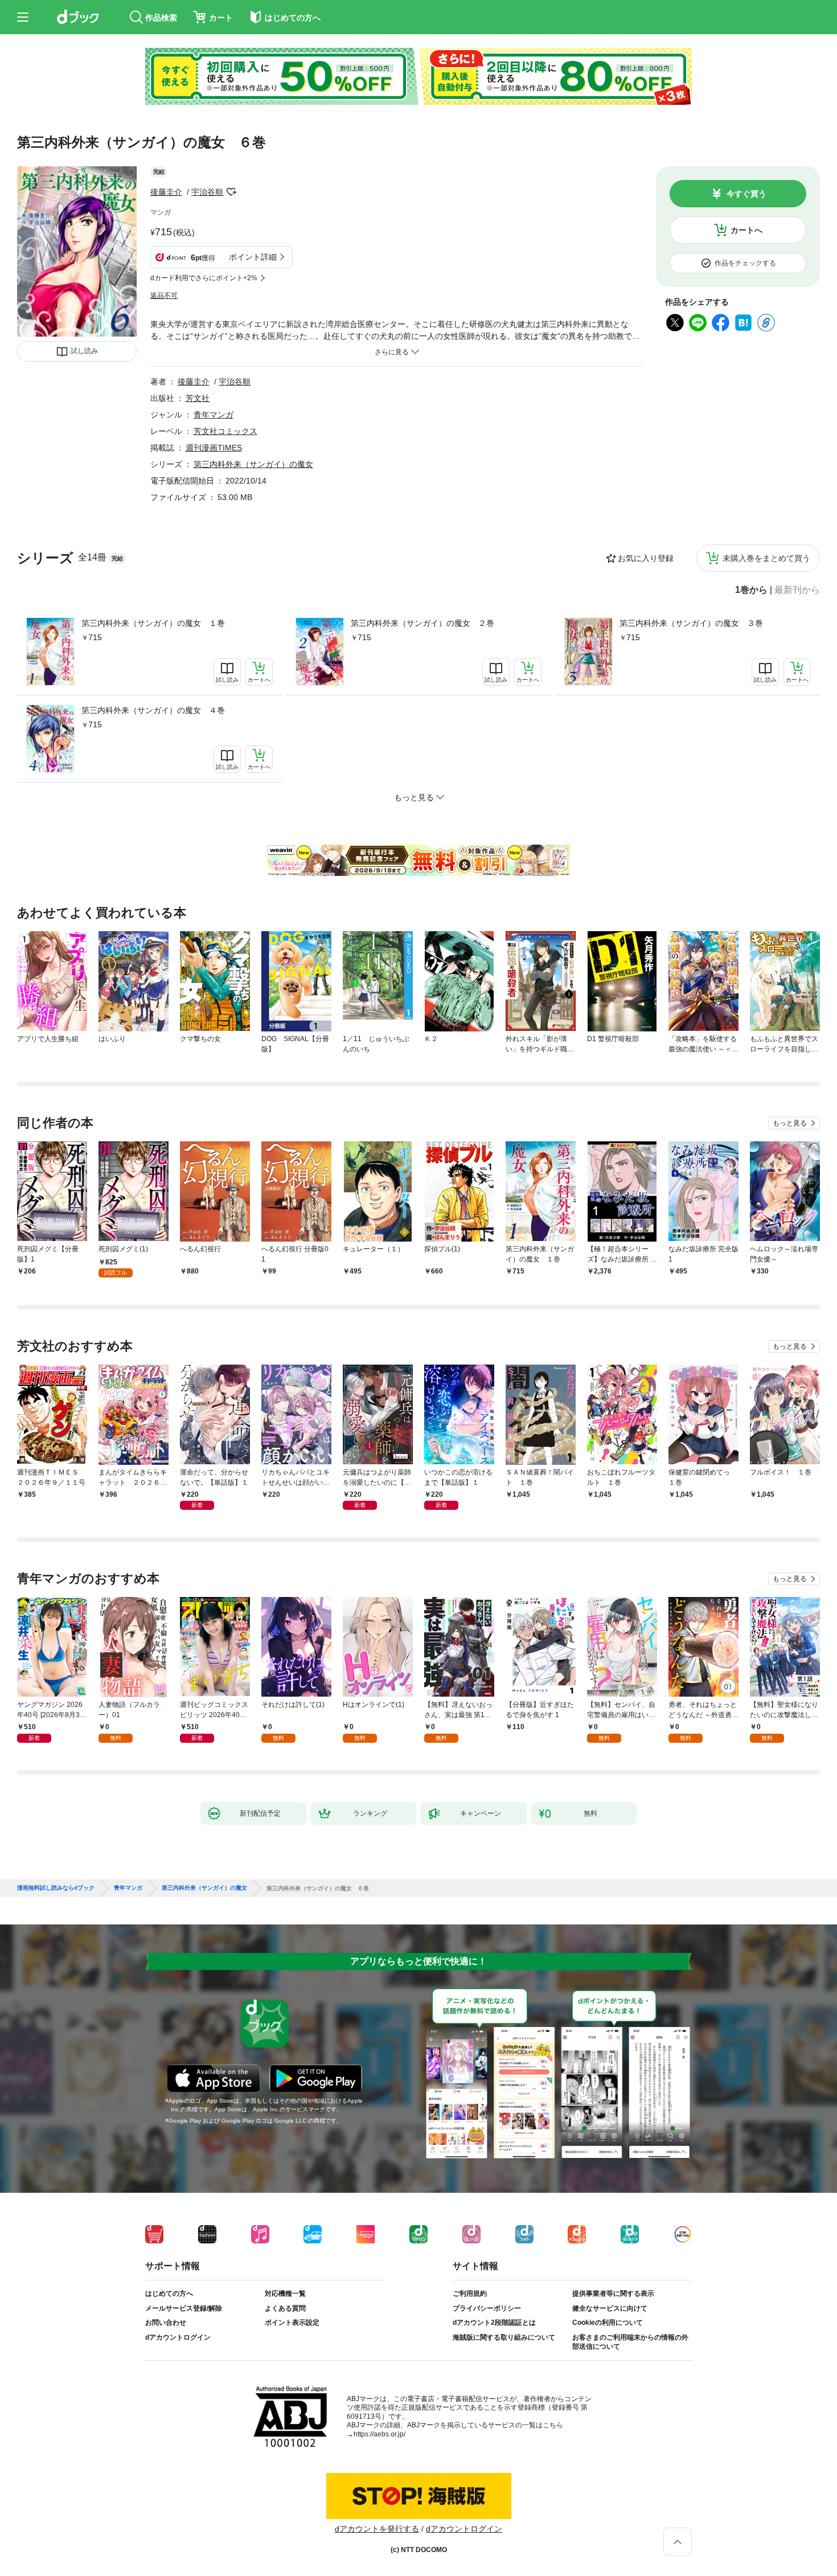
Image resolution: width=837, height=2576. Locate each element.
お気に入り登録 (646, 558)
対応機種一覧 (285, 2294)
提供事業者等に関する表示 (613, 2294)
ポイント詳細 (253, 257)
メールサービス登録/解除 (184, 2308)
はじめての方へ (169, 2294)
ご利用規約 (470, 2294)
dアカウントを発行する (377, 2529)
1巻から (751, 590)
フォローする (231, 192)
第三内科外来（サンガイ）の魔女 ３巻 (691, 623)
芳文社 (198, 398)
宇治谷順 (207, 192)
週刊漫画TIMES (214, 448)
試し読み (84, 351)
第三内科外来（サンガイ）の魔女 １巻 (153, 623)
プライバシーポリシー (487, 2308)
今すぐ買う (746, 194)
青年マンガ (214, 415)
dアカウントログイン (178, 2337)
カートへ (746, 230)
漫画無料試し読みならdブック (56, 1888)
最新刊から (797, 590)
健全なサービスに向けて (610, 2308)
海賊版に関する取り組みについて (504, 2337)
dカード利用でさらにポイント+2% (204, 278)
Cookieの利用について (608, 2323)
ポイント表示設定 (292, 2323)
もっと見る (790, 1123)
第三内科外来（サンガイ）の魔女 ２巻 (422, 623)
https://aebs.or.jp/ (379, 2434)
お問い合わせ (166, 2323)
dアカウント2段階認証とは (494, 2323)
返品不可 (164, 296)
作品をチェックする (745, 263)
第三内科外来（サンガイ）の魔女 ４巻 (153, 710)
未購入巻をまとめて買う (766, 558)
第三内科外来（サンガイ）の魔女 (253, 464)
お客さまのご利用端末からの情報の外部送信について (630, 2342)
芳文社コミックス (225, 431)
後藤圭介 (166, 192)
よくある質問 (285, 2308)
